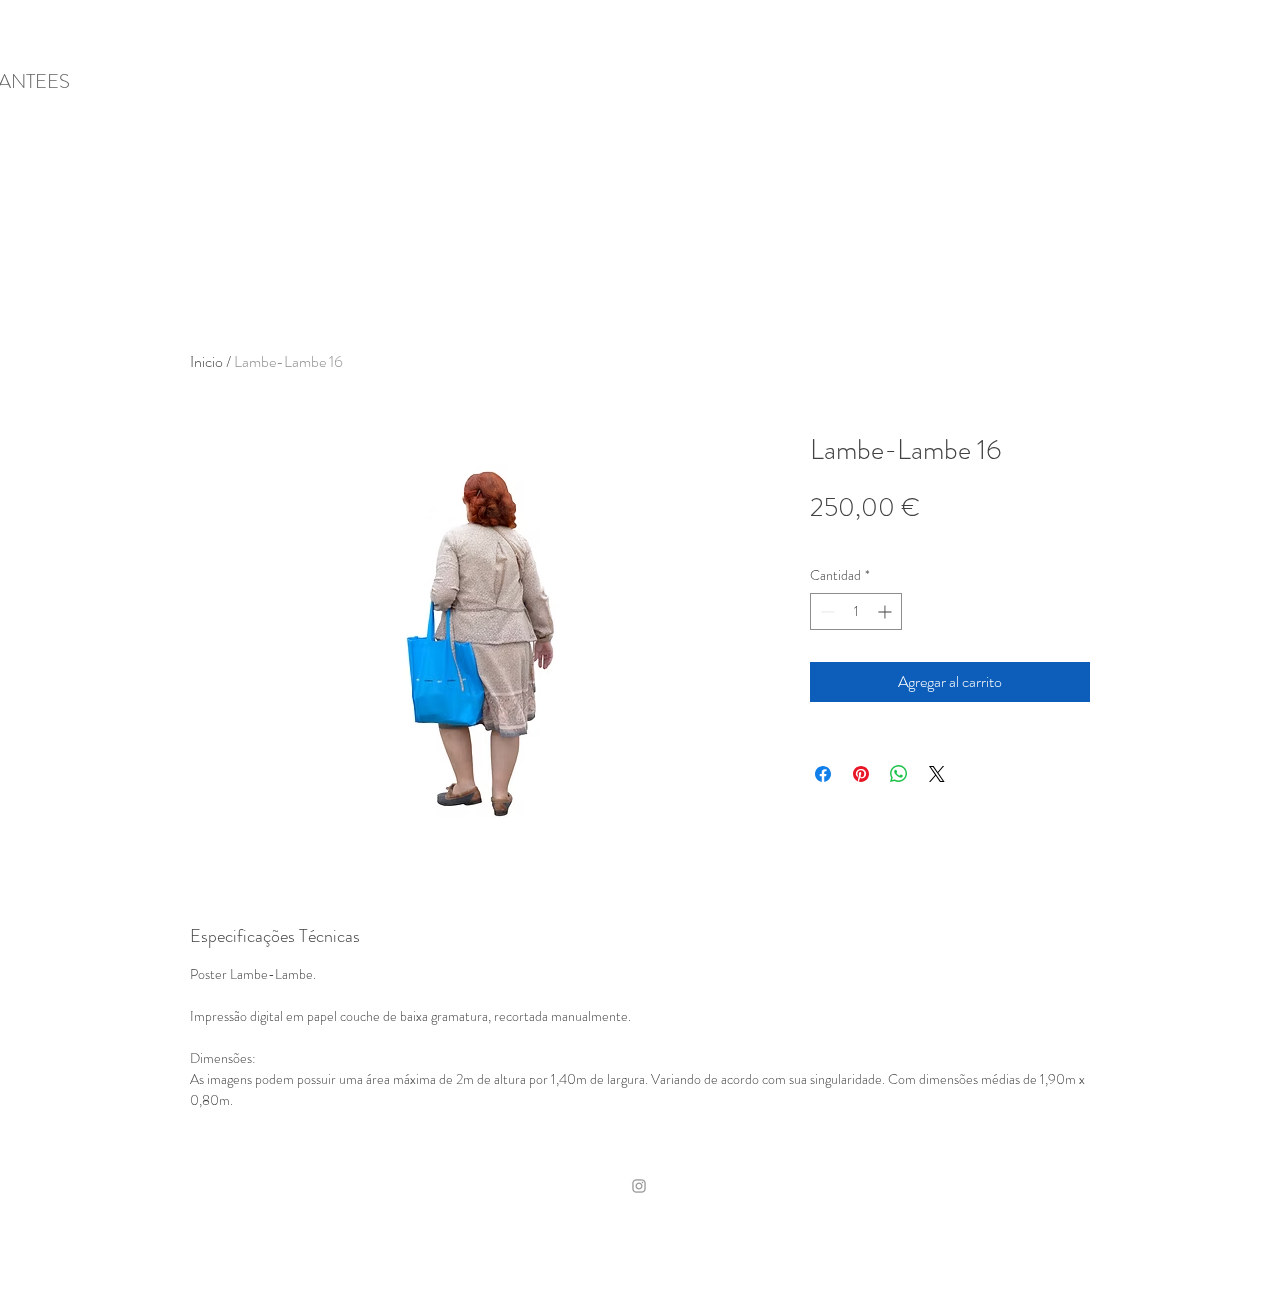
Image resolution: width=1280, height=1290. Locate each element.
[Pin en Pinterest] (861, 774)
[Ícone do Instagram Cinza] (639, 1186)
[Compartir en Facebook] (823, 774)
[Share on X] (937, 774)
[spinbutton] (856, 611)
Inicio (206, 361)
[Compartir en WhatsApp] (899, 774)
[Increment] (886, 611)
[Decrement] (825, 611)
